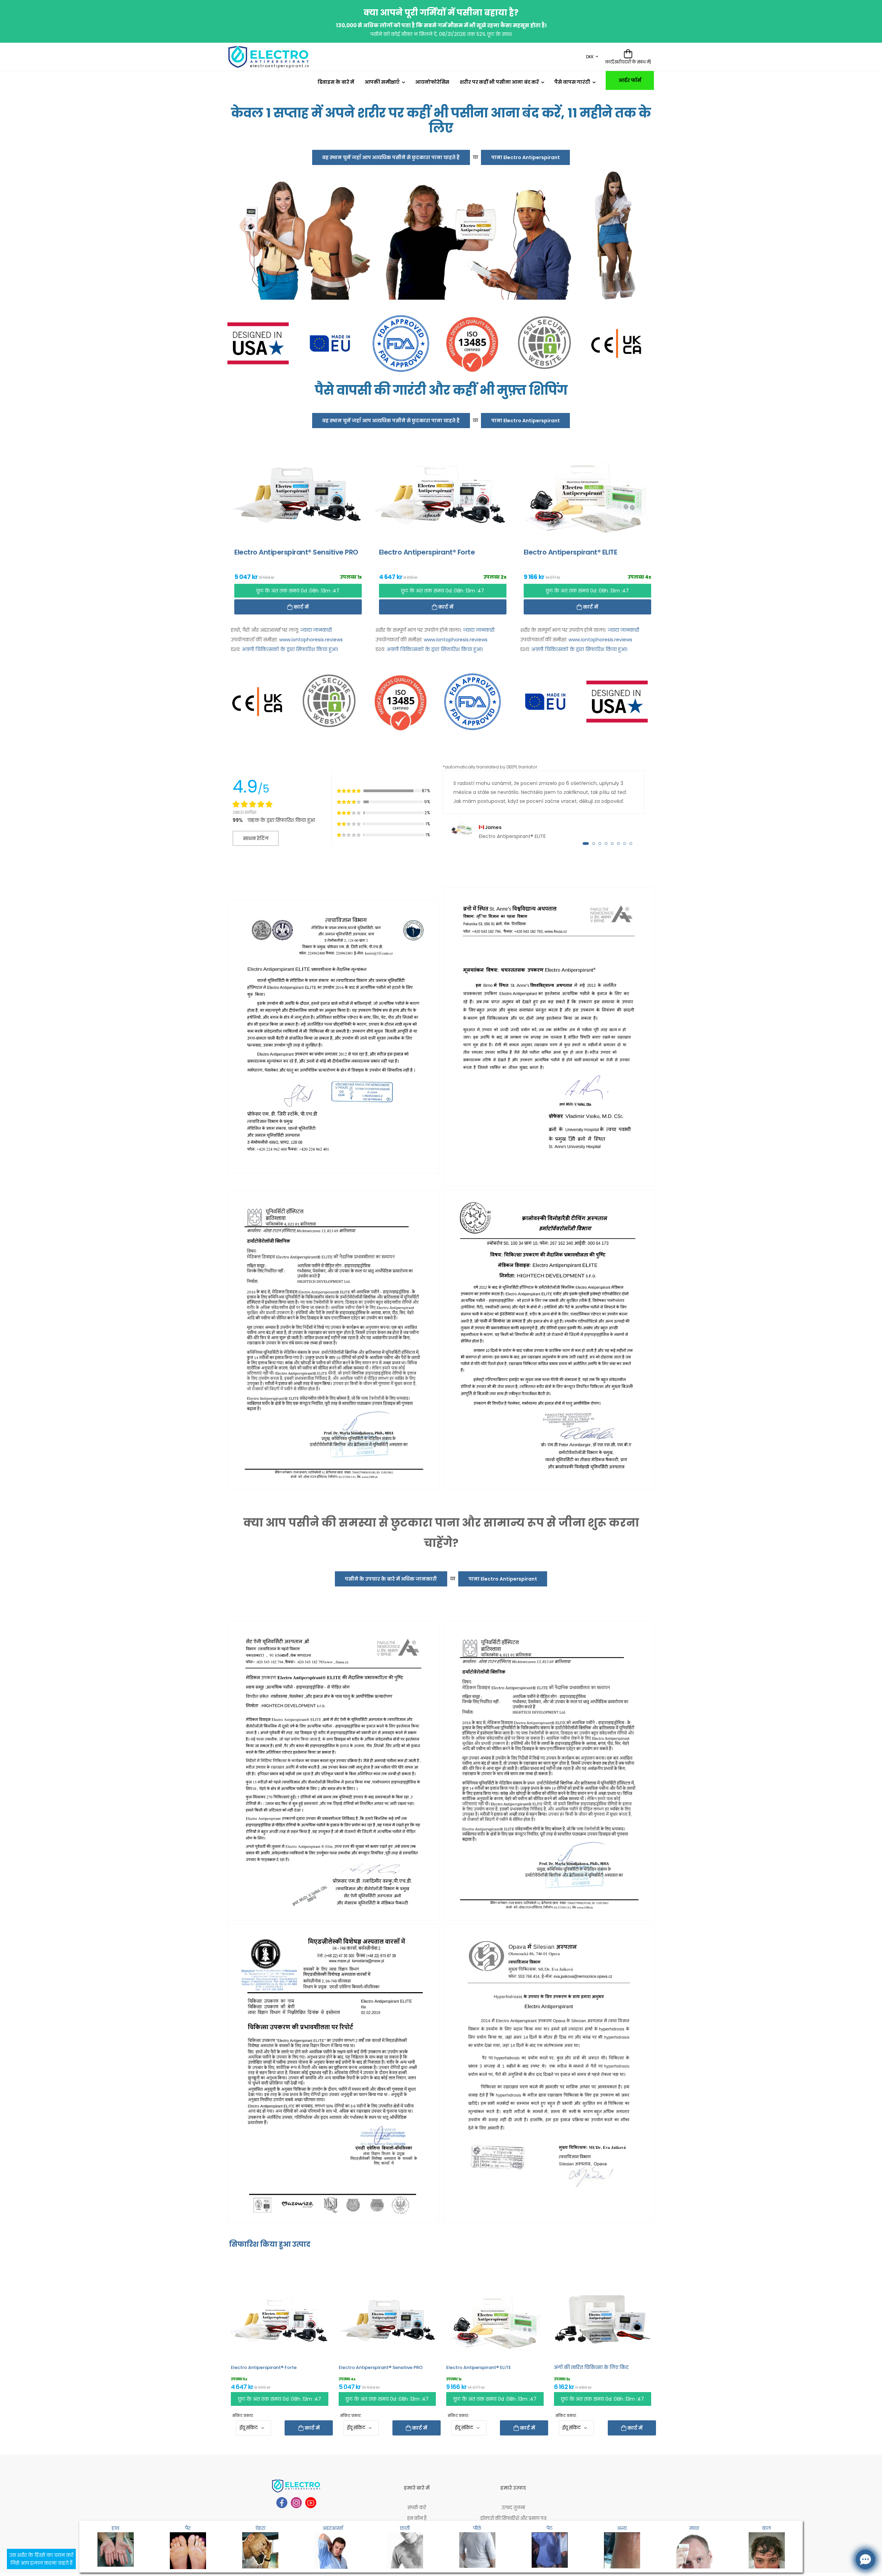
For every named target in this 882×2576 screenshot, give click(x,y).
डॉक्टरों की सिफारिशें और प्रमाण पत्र (513, 2518)
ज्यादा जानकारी (316, 630)
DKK (590, 57)
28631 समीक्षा (244, 812)
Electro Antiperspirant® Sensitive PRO (381, 2367)
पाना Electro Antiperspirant (526, 157)
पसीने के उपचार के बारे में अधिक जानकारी (391, 1579)
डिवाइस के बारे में (336, 82)
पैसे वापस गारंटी (572, 82)
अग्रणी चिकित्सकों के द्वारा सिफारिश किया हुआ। (290, 649)
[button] (586, 844)
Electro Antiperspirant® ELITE (479, 2367)
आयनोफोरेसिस (432, 82)
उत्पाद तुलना (513, 2508)
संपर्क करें (417, 2508)
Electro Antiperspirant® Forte (264, 2367)
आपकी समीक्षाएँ (382, 82)
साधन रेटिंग (256, 838)
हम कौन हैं (417, 2518)
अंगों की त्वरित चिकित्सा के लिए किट (591, 2367)
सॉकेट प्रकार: (243, 2416)
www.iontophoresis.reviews (311, 640)
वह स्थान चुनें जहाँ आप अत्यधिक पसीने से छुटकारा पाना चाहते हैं (391, 157)
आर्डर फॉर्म (630, 80)
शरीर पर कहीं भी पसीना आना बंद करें (499, 82)
